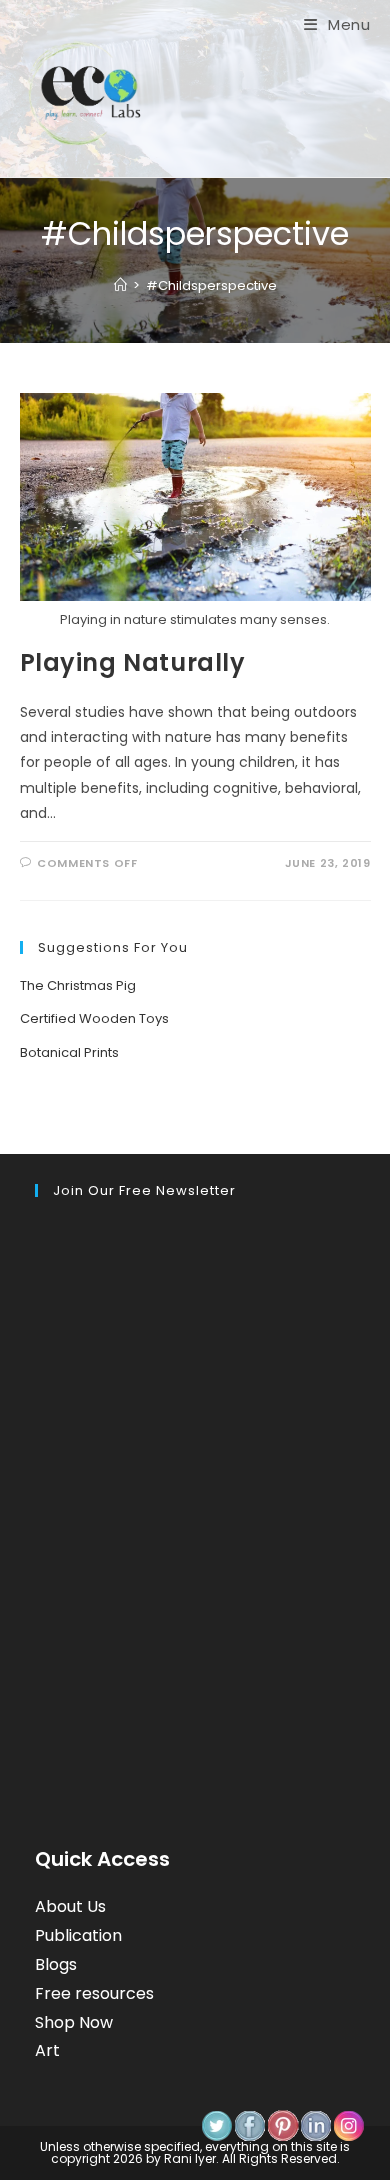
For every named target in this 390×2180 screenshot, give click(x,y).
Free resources (94, 1993)
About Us (70, 1906)
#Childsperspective (211, 285)
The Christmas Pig (78, 985)
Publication (78, 1935)
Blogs (56, 1964)
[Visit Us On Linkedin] (315, 2125)
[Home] (120, 285)
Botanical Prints (69, 1052)
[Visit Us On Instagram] (348, 2125)
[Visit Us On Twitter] (216, 2125)
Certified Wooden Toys (94, 1018)
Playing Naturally (133, 662)
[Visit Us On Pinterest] (282, 2125)
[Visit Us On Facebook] (249, 2125)
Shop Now (74, 2022)
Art (47, 2050)
